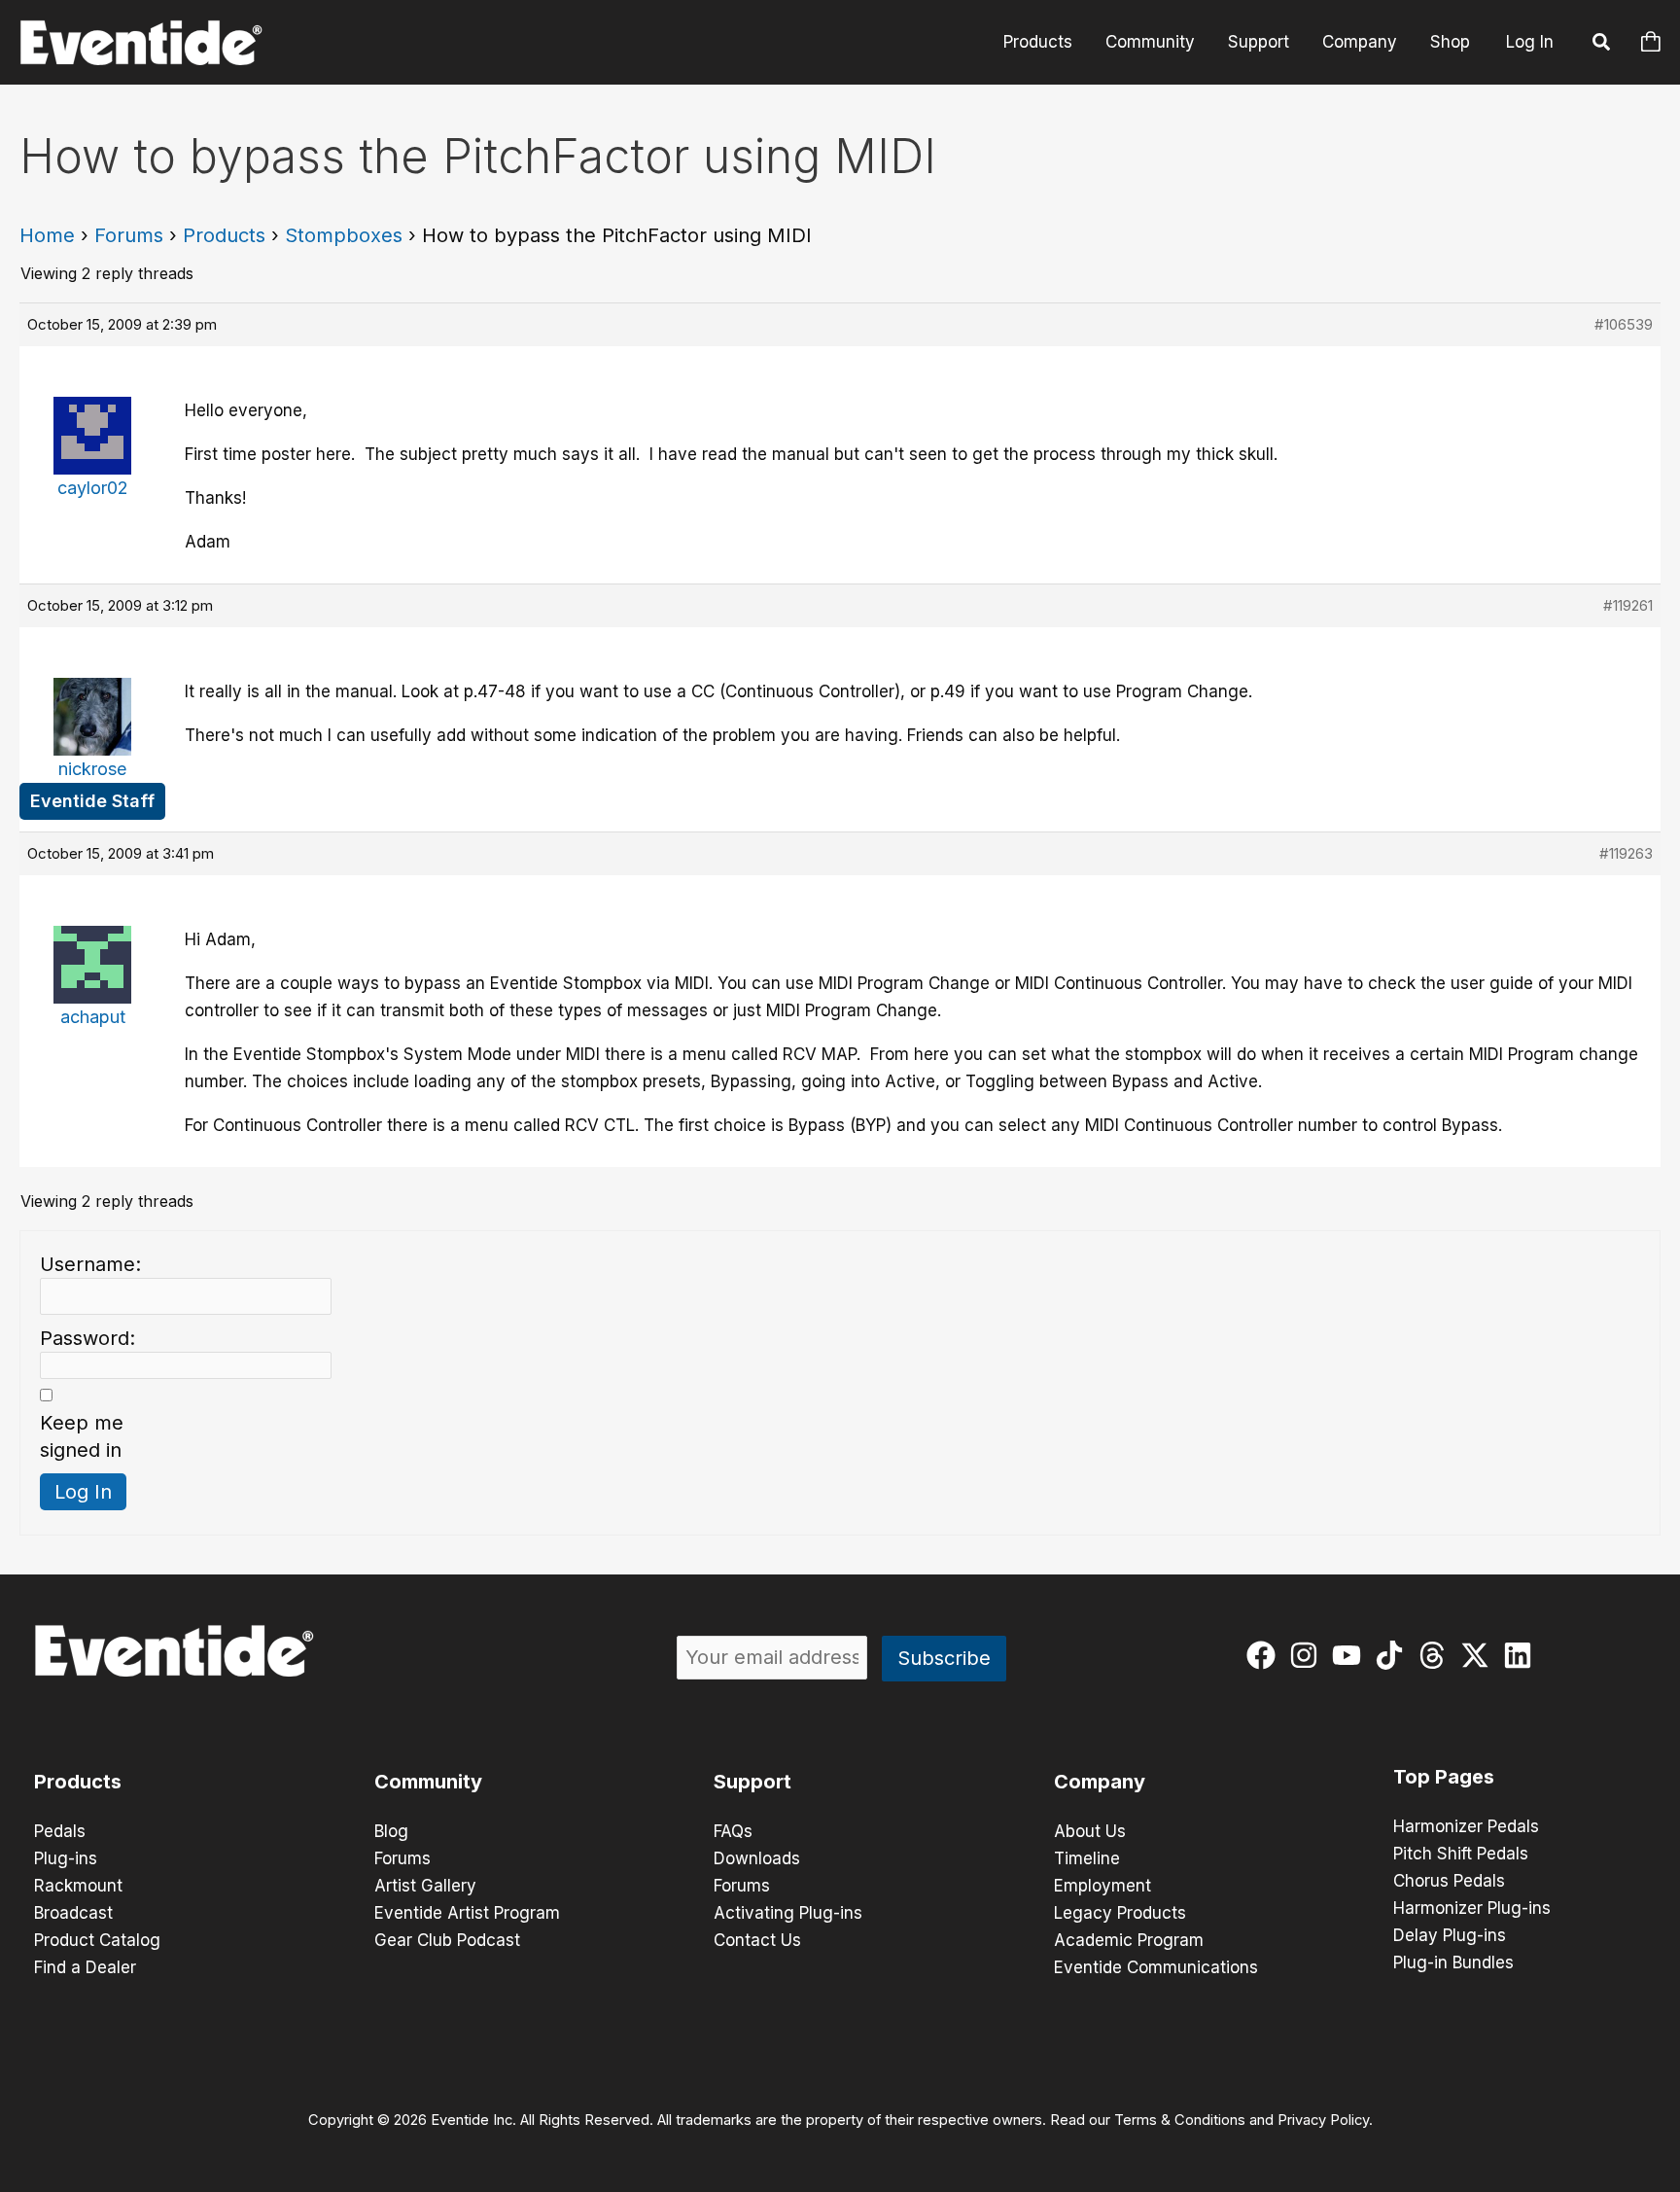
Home (47, 235)
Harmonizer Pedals (1466, 1826)
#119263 (1626, 853)
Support (1259, 42)
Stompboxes (344, 235)
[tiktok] (1394, 1655)
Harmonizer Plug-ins (1472, 1908)
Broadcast (73, 1913)
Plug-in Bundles (1453, 1962)
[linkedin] (1522, 1655)
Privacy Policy (1323, 2120)
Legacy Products (1120, 1913)
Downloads (757, 1858)
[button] (1602, 45)
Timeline (1087, 1858)
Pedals (60, 1831)
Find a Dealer (85, 1967)
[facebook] (1265, 1655)
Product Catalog (97, 1940)
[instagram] (1308, 1655)
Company (1360, 42)
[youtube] (1351, 1655)
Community (1150, 42)
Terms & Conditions (1180, 2120)
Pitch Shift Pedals (1461, 1854)
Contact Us (757, 1940)
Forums (129, 235)
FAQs (733, 1831)
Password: (87, 1338)
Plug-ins (66, 1858)
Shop (1450, 42)
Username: (90, 1264)
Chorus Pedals (1449, 1881)
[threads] (1436, 1655)
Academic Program (1129, 1940)
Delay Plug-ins (1450, 1935)
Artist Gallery (425, 1886)
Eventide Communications (1156, 1967)
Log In (1530, 42)
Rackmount (78, 1886)
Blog (391, 1831)
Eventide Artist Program (467, 1913)
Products (1038, 42)
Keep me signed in (82, 1436)
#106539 (1624, 324)
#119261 (1628, 605)
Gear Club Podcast (447, 1940)
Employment (1102, 1886)
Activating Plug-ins (788, 1913)
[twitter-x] (1479, 1655)
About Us (1090, 1831)
